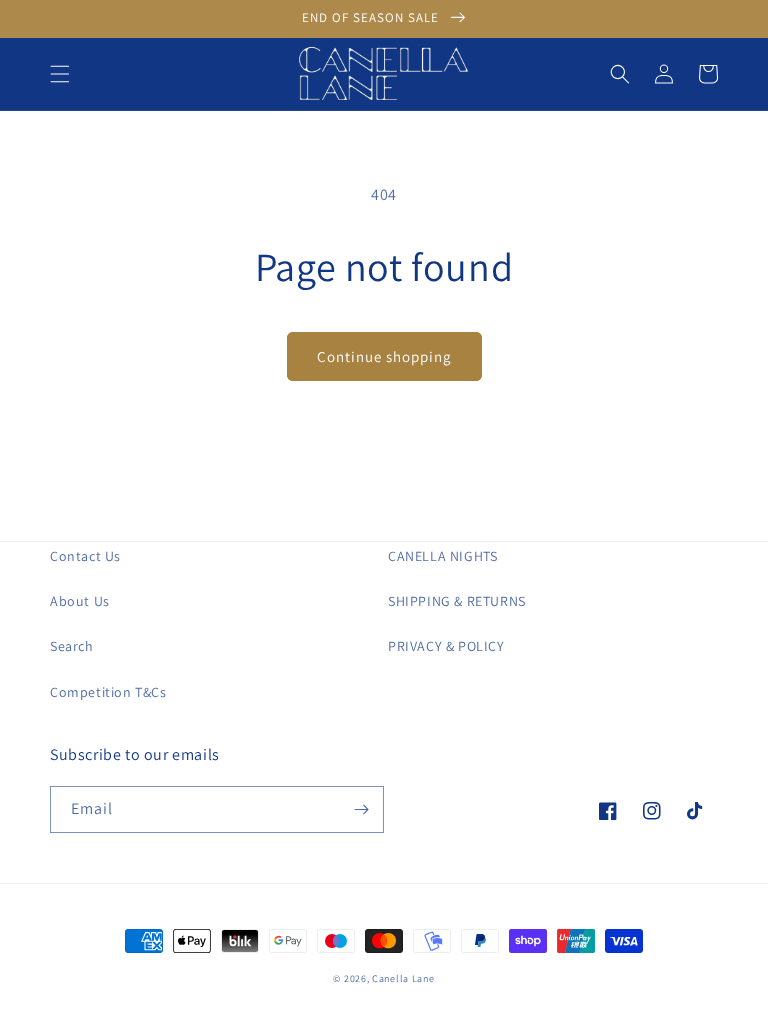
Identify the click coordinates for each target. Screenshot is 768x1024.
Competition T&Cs (108, 692)
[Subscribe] (361, 809)
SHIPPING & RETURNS (457, 601)
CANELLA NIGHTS (442, 556)
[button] (60, 74)
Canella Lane (403, 978)
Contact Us (85, 556)
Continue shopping (384, 356)
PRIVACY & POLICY (446, 646)
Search (72, 646)
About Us (80, 601)
